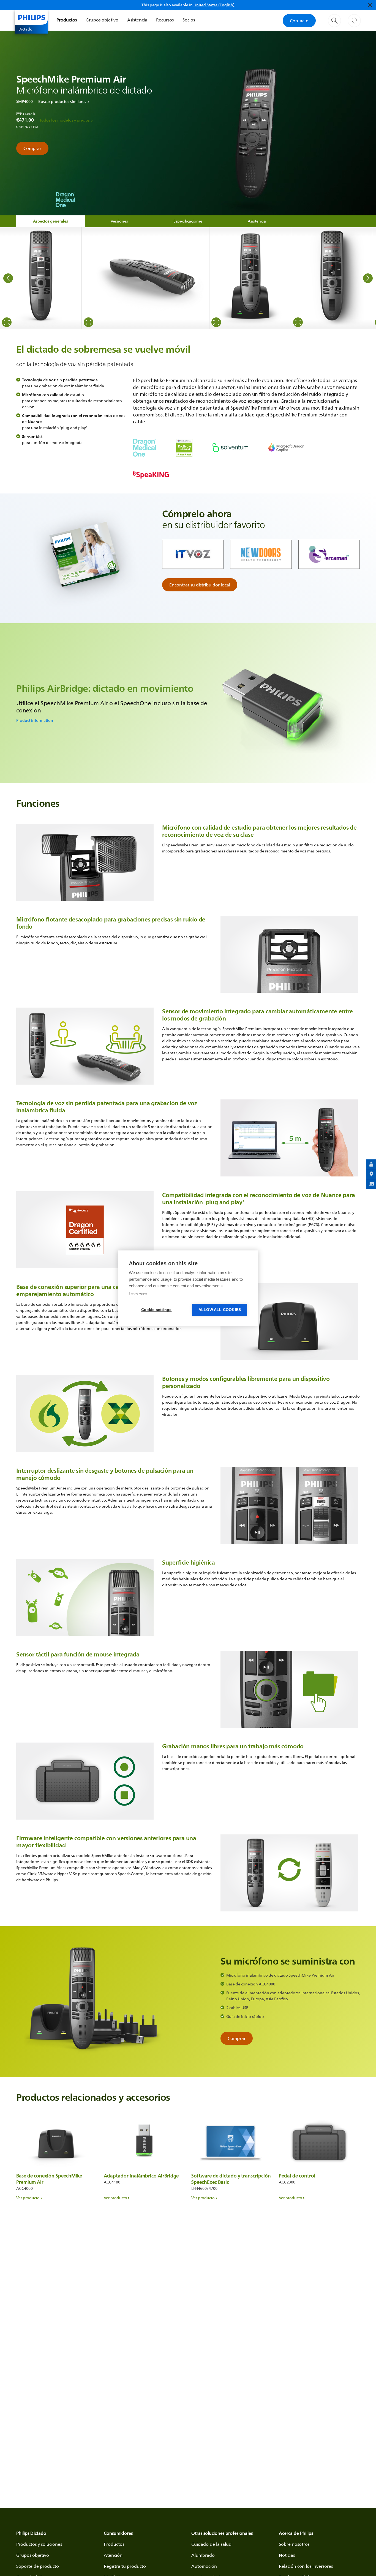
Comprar (32, 148)
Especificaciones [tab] (188, 221)
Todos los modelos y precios (65, 120)
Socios (189, 20)
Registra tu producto (125, 2566)
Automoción (204, 2566)
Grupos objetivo (102, 20)
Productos (67, 20)
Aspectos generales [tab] (51, 221)
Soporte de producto (38, 2566)
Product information (35, 720)
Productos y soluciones (39, 2544)
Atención (113, 2555)
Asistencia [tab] (257, 221)
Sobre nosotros (294, 2544)
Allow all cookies (220, 1310)
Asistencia (137, 20)
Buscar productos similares (62, 101)
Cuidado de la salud (211, 2544)
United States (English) (214, 5)
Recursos (165, 20)
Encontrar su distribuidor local (200, 585)
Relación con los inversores (306, 2566)
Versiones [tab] (119, 221)
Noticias (287, 2555)
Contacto (299, 21)
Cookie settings (156, 1310)
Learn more (138, 1294)
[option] (41, 278)
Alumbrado (203, 2555)
